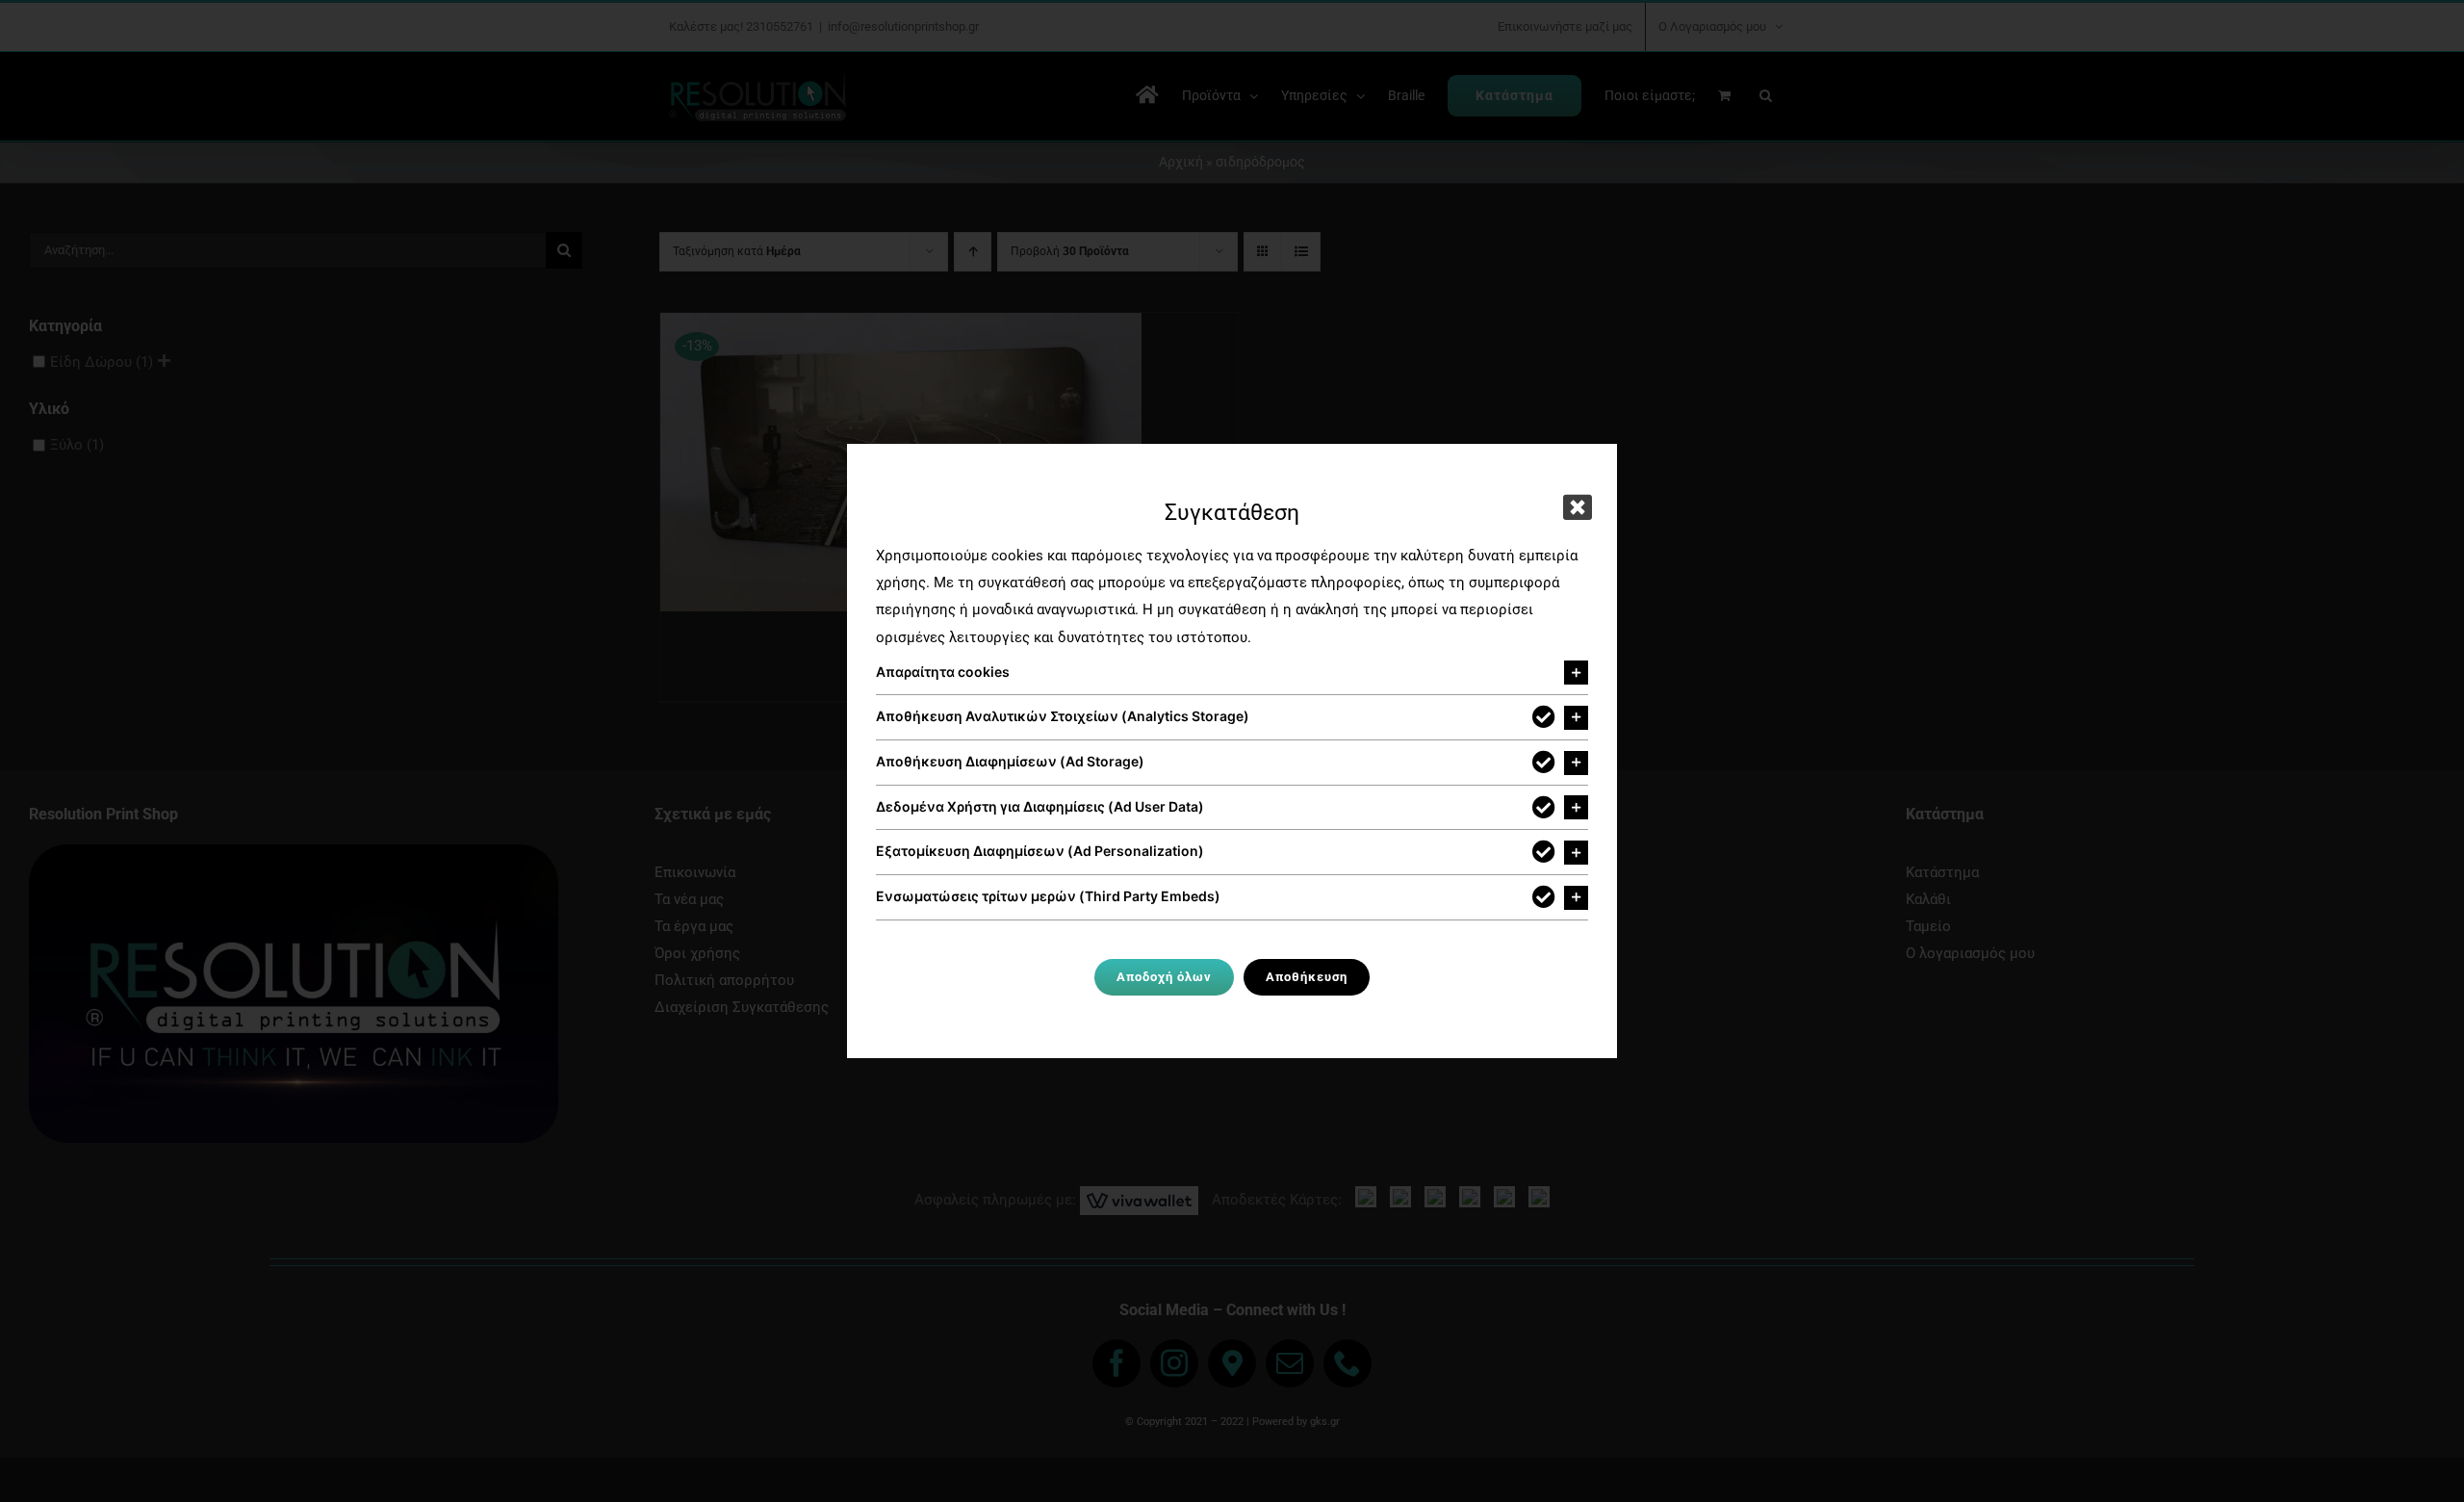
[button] (1232, 673)
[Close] (1578, 507)
